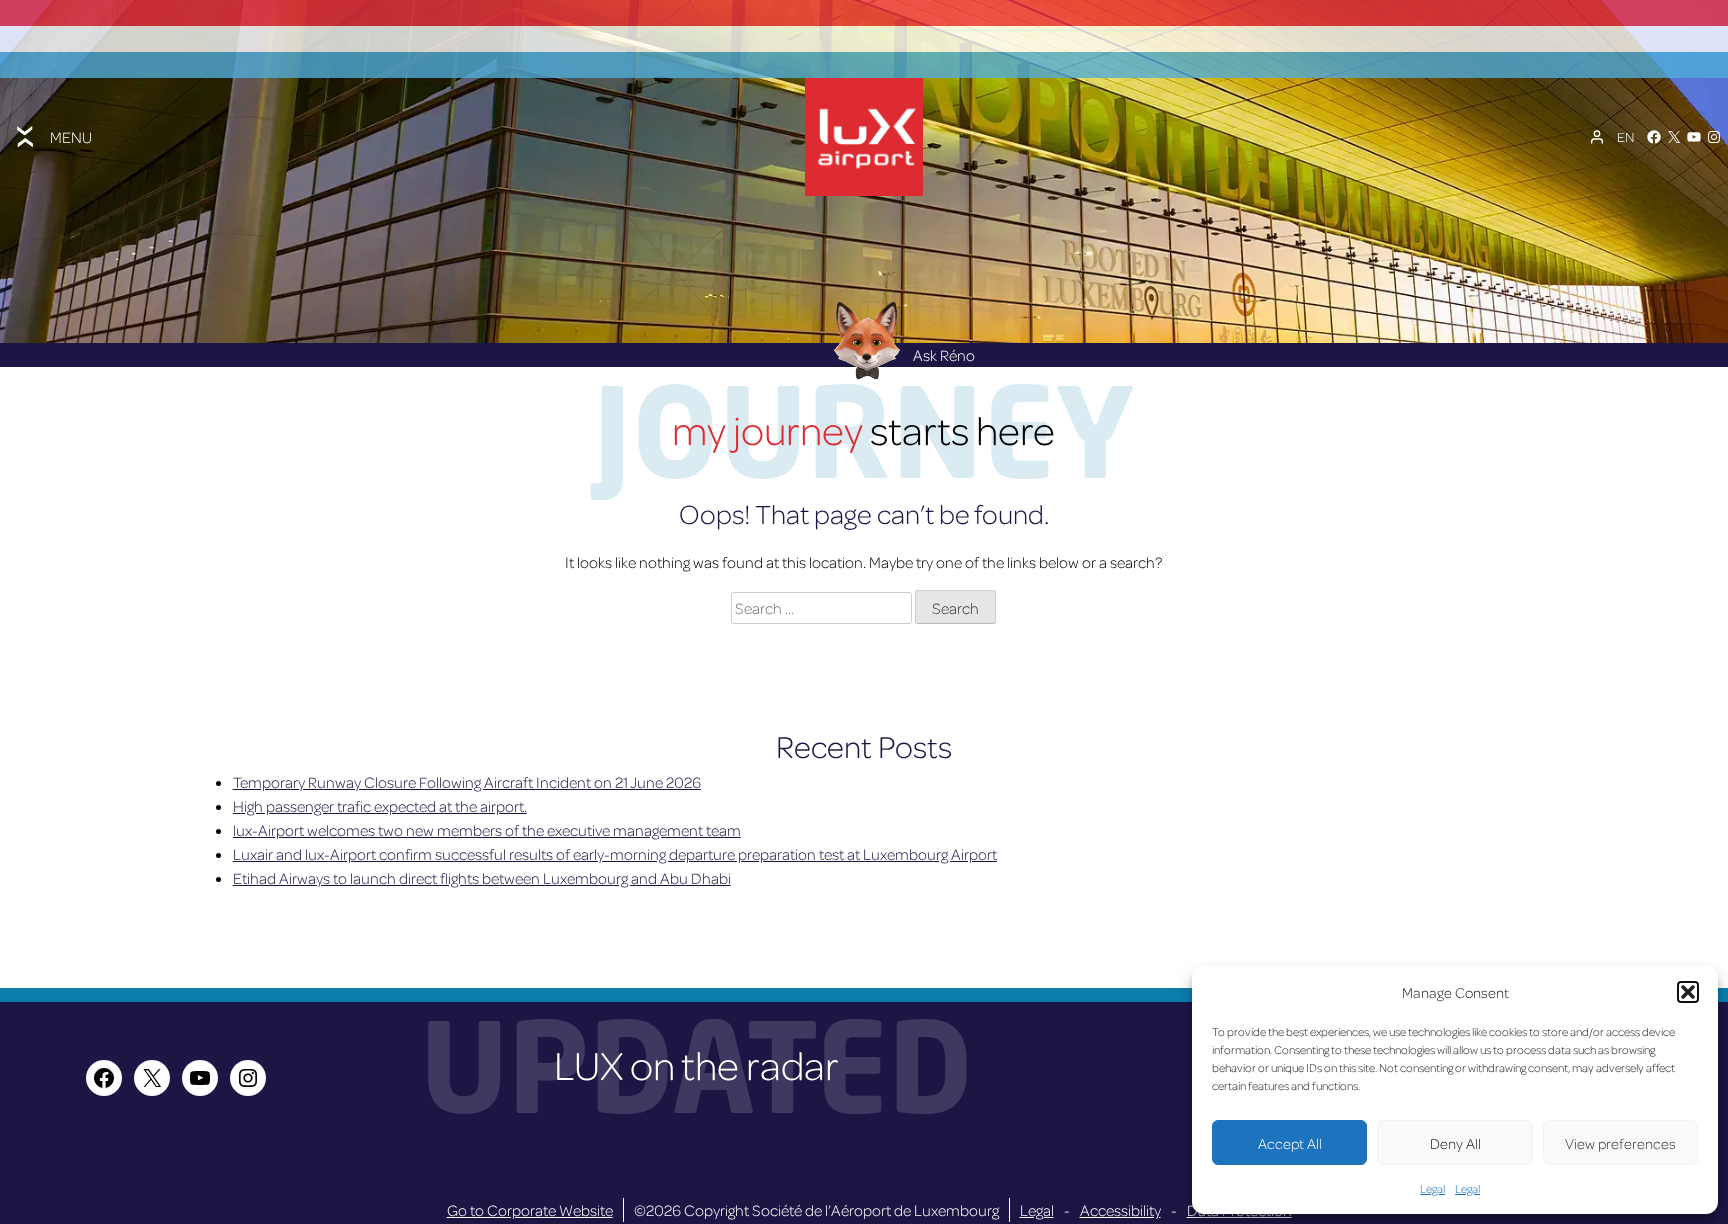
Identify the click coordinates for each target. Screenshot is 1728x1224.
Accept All (1290, 1143)
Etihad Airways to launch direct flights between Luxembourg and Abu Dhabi (482, 878)
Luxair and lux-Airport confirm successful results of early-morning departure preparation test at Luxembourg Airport (615, 854)
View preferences (1620, 1143)
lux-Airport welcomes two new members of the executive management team (487, 830)
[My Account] (1597, 137)
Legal (1432, 1188)
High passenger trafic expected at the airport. (380, 806)
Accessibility (1120, 1210)
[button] (1688, 992)
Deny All (1455, 1143)
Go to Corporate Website (530, 1210)
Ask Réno (944, 355)
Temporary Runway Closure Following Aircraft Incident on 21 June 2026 (467, 782)
